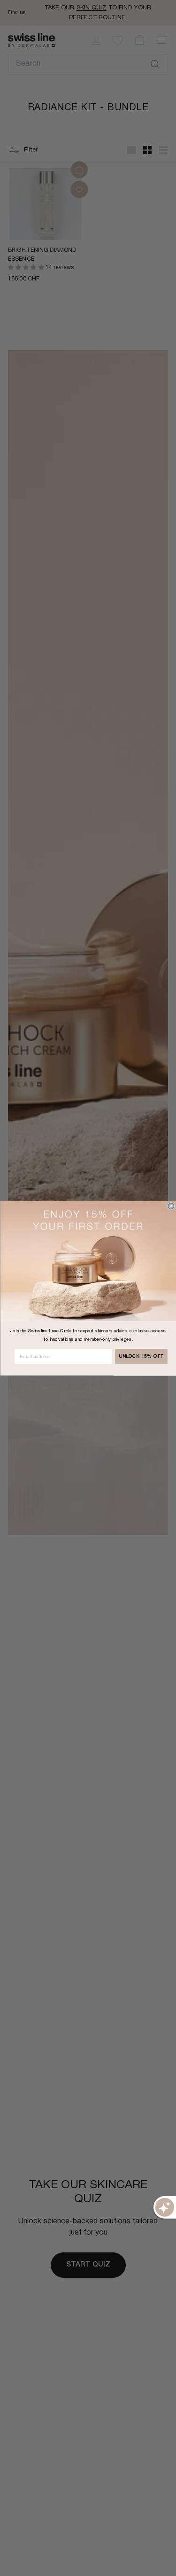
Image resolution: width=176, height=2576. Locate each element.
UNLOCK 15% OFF (141, 1356)
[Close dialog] (171, 1206)
